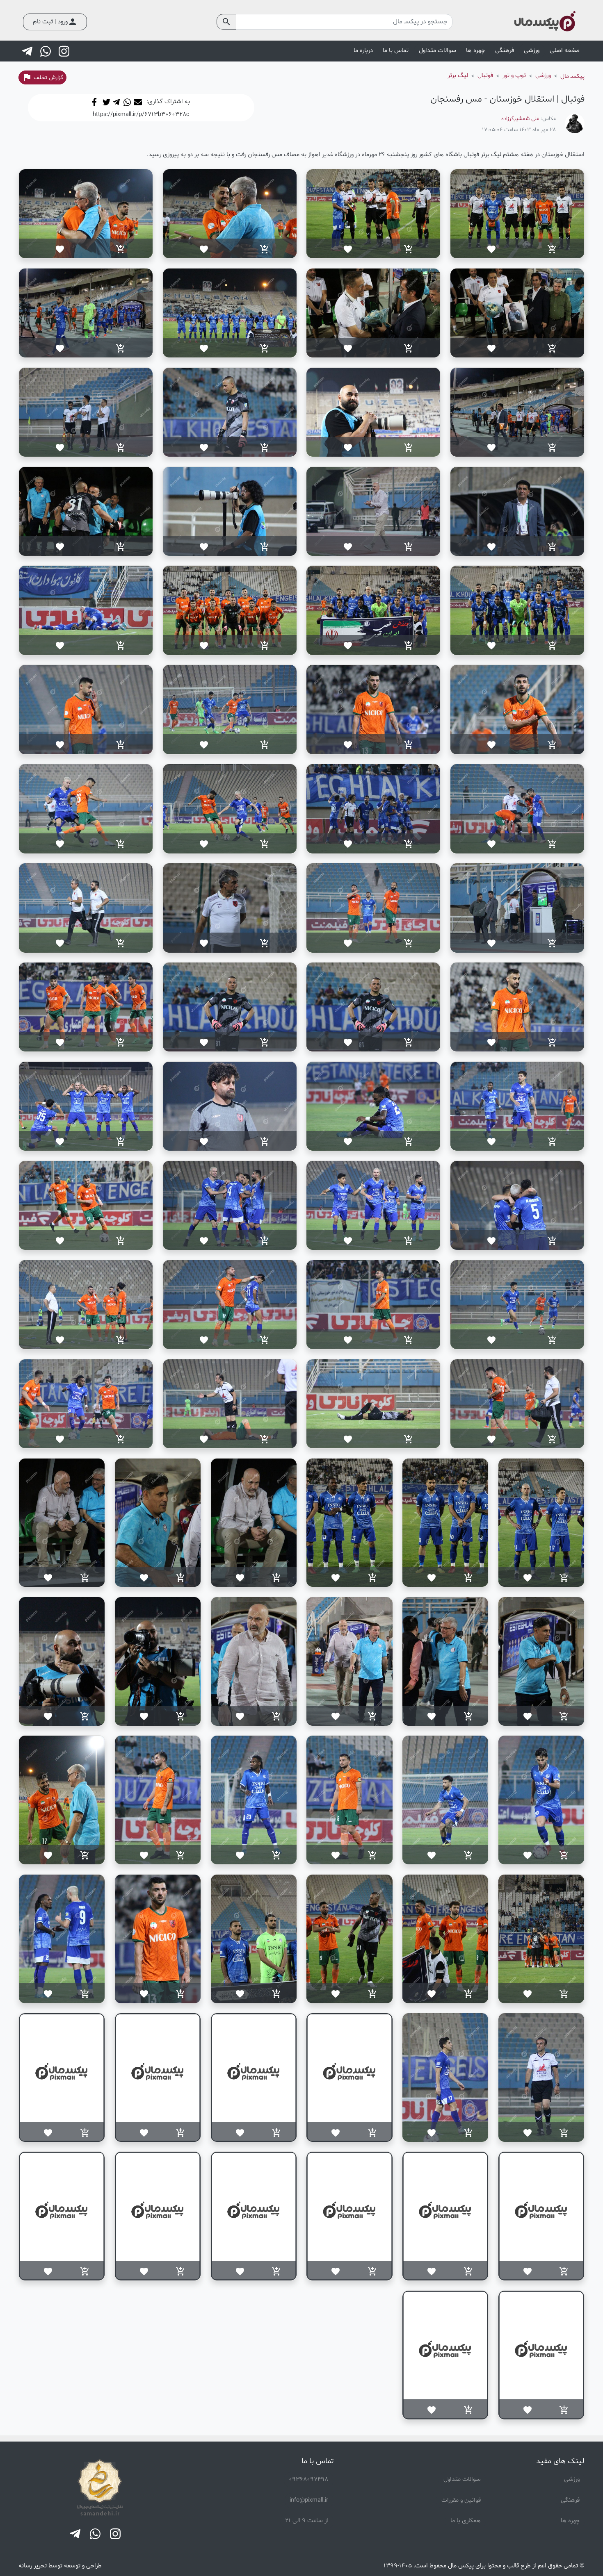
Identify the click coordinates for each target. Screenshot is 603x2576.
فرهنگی (570, 2500)
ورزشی (572, 2479)
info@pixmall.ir (309, 2500)
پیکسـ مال (572, 76)
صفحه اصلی (565, 51)
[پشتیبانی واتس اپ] (46, 51)
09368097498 (308, 2479)
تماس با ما (396, 51)
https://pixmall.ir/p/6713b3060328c (141, 114)
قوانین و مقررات (461, 2500)
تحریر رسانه (33, 2566)
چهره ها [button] (475, 51)
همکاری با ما (466, 2521)
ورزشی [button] (532, 51)
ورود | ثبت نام (55, 22)
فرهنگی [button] (505, 51)
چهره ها (570, 2521)
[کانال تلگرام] (28, 51)
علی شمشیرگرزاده (520, 119)
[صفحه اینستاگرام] (65, 51)
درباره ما (363, 51)
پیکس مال (461, 2566)
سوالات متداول (437, 51)
